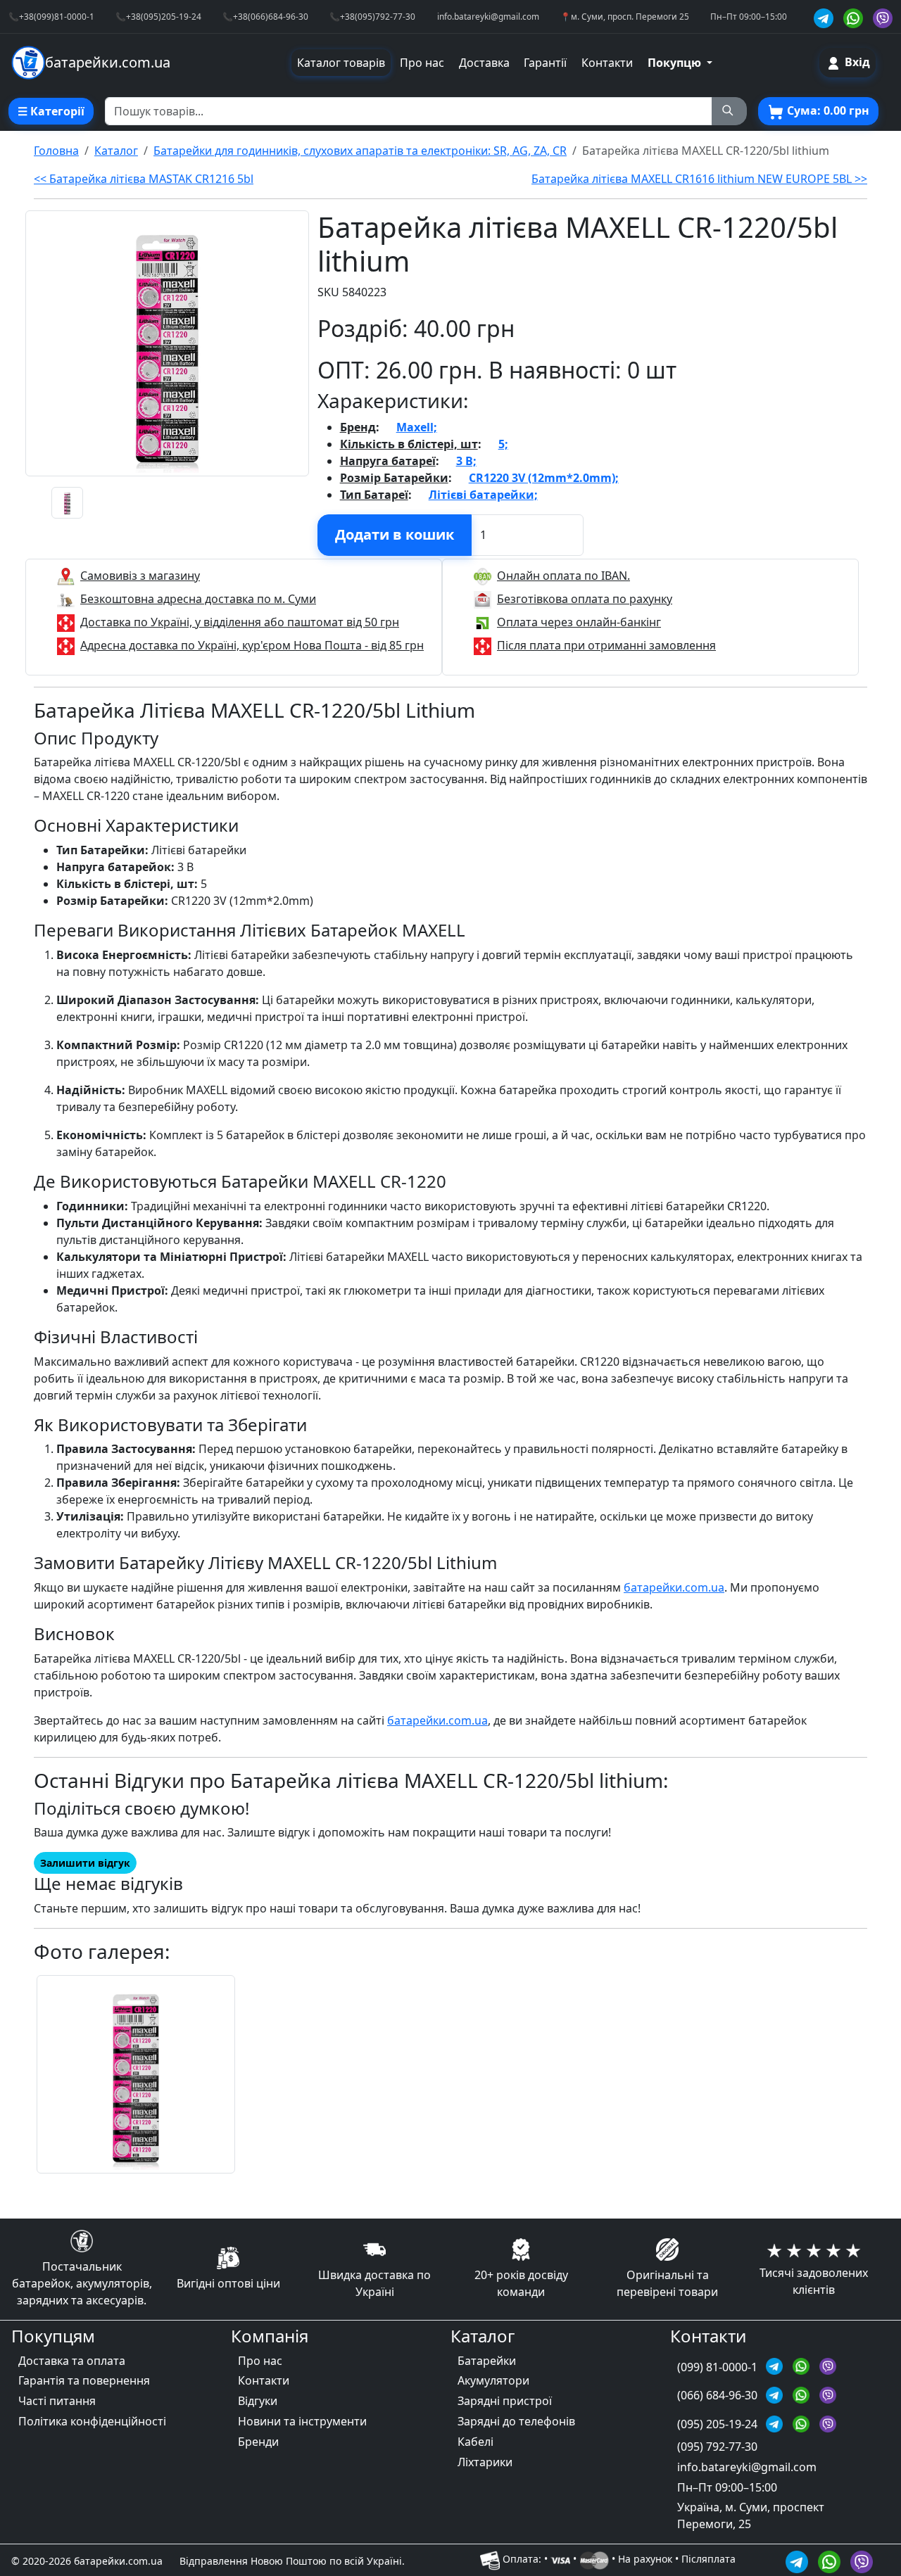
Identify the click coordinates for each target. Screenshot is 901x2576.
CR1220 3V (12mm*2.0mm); (544, 478)
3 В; (466, 461)
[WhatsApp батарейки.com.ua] (855, 17)
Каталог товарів (341, 63)
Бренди (258, 2442)
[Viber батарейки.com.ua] (883, 17)
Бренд (358, 427)
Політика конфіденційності (92, 2421)
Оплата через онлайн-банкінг (579, 622)
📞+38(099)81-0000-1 (51, 16)
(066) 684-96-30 (719, 2395)
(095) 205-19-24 (719, 2424)
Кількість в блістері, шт (409, 444)
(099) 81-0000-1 (719, 2367)
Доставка (484, 63)
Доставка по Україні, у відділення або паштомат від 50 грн (240, 622)
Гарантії (545, 63)
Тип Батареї (374, 495)
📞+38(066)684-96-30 (265, 16)
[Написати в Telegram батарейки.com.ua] (799, 2559)
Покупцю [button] (676, 63)
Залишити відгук (85, 1863)
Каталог (116, 151)
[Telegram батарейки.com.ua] (826, 17)
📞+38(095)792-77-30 (372, 16)
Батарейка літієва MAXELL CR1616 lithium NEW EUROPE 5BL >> (699, 179)
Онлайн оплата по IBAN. (563, 576)
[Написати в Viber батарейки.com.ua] (862, 2559)
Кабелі (475, 2442)
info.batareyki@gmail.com (488, 16)
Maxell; (417, 427)
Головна (56, 151)
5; (503, 444)
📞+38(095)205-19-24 (158, 16)
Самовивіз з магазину (140, 576)
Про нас (422, 63)
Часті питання (57, 2401)
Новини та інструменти (302, 2421)
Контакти (607, 63)
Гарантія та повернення (84, 2380)
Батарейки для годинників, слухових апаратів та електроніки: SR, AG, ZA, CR (360, 151)
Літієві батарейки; (483, 495)
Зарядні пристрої (505, 2401)
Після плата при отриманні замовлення (606, 645)
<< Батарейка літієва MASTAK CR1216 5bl (144, 179)
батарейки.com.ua (674, 1587)
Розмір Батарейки (394, 478)
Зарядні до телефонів (516, 2421)
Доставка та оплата (72, 2361)
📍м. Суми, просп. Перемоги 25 (625, 16)
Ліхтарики (485, 2462)
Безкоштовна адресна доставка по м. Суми (198, 599)
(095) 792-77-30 (717, 2447)
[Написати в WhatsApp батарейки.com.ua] (831, 2559)
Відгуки (258, 2401)
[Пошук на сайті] (729, 111)
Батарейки (487, 2361)
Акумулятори (493, 2380)
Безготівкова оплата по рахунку (585, 599)
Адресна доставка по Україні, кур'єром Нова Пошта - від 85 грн (252, 645)
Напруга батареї (388, 461)
